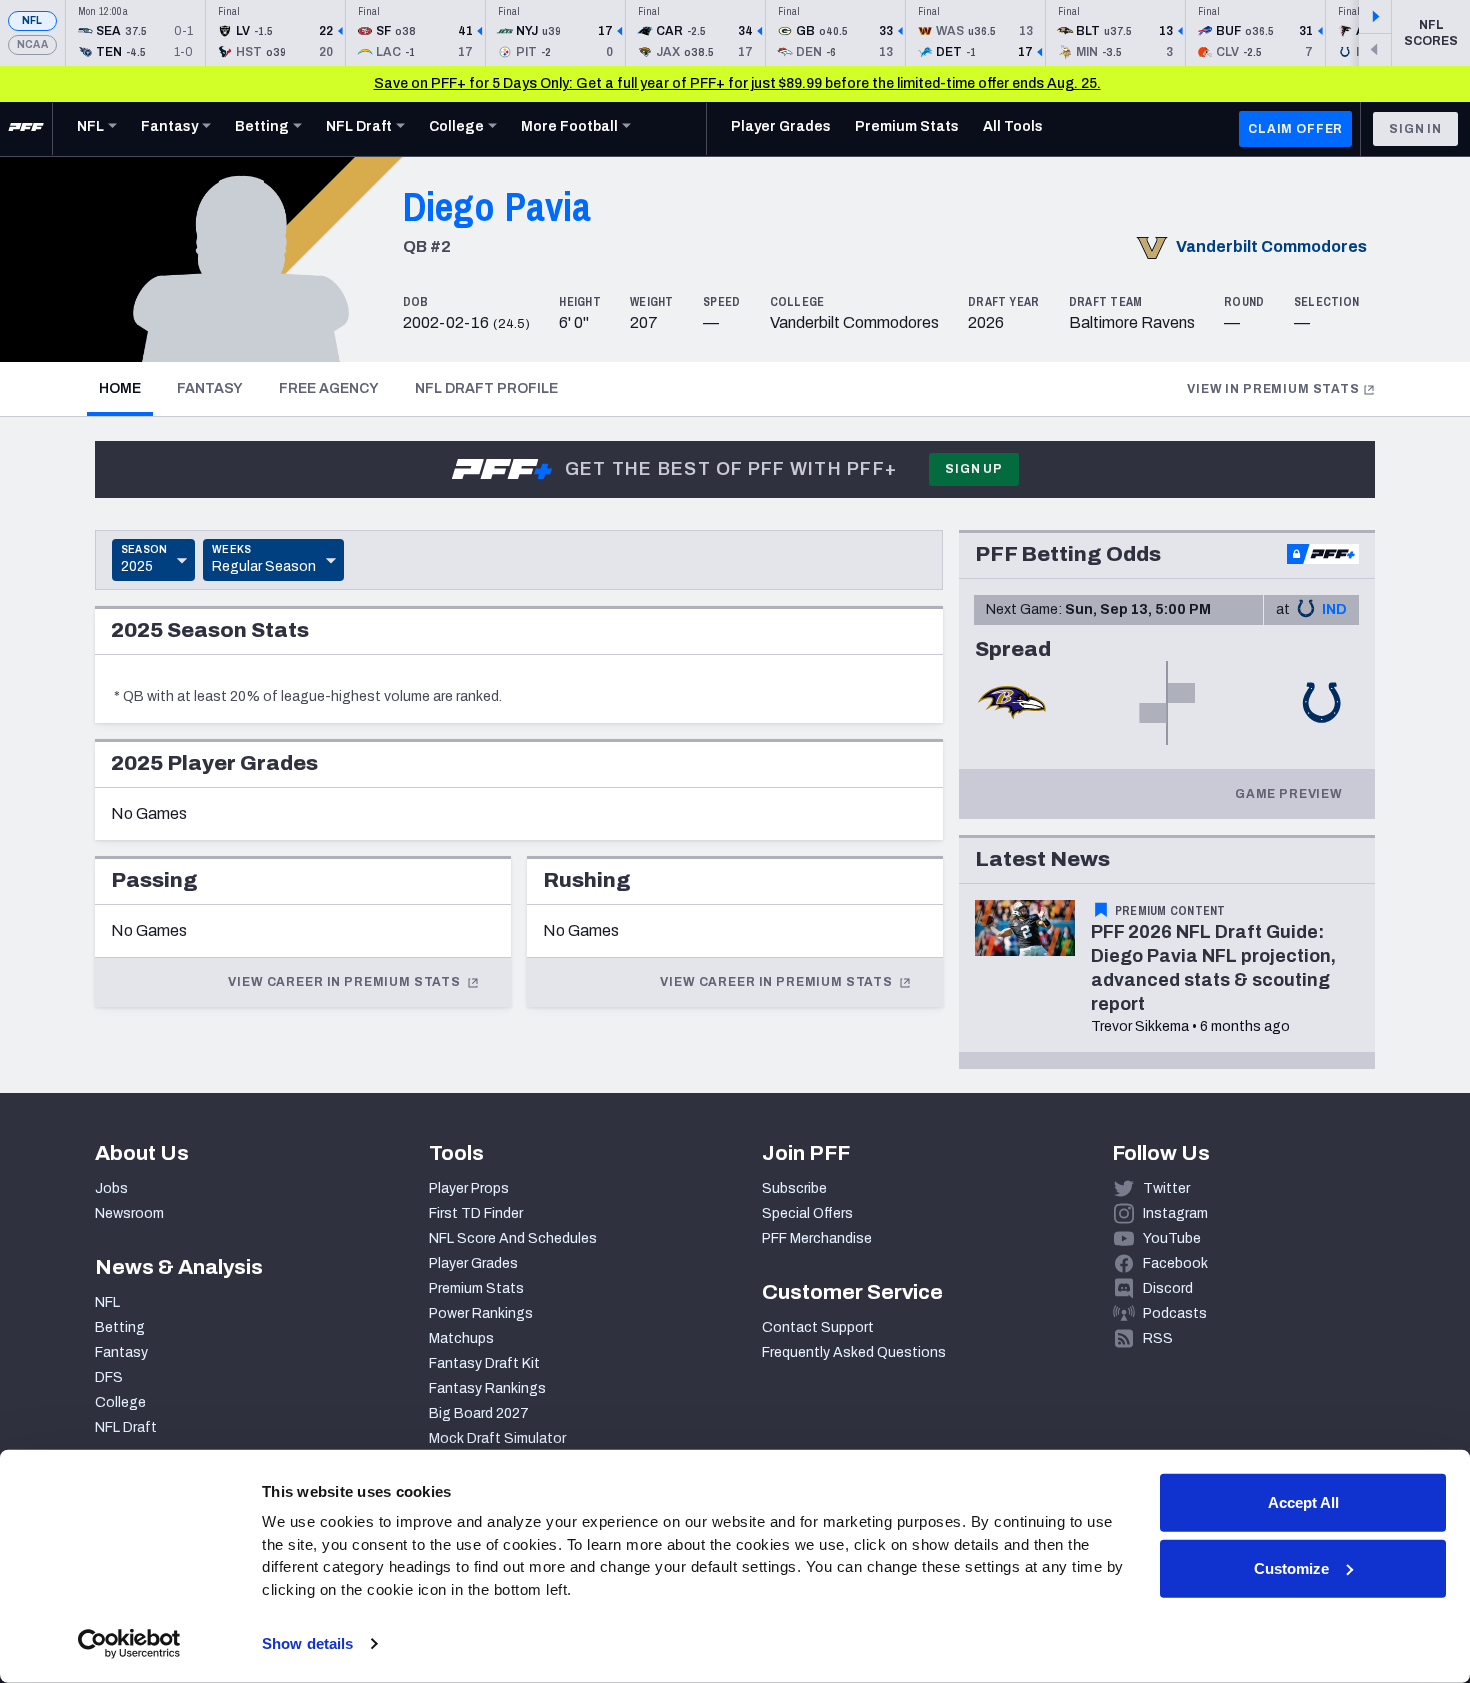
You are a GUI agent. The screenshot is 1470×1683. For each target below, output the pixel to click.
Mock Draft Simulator (497, 1438)
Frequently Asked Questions (854, 1352)
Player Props (469, 1188)
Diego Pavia (497, 206)
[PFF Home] (26, 129)
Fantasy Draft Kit (484, 1363)
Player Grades (473, 1263)
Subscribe (794, 1188)
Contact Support (818, 1327)
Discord (1168, 1288)
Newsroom (129, 1213)
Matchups (461, 1338)
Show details (307, 1643)
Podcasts (1175, 1313)
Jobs (111, 1188)
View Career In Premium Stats (345, 982)
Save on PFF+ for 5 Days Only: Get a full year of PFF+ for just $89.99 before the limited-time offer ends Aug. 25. (737, 83)
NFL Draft (126, 1427)
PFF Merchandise (817, 1238)
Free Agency (329, 388)
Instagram (1175, 1213)
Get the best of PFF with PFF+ (731, 469)
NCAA (32, 44)
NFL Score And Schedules (513, 1238)
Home (126, 388)
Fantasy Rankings (487, 1388)
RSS (1158, 1338)
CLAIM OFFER (1295, 129)
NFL (32, 20)
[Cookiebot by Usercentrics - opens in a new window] (129, 1644)
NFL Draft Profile (486, 388)
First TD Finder (476, 1213)
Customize (1291, 1567)
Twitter (1166, 1188)
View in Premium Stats (1273, 389)
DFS (109, 1377)
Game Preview (1289, 794)
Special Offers (807, 1213)
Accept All (1303, 1502)
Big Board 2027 (479, 1413)
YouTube (1172, 1238)
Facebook (1175, 1263)
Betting (120, 1327)
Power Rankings (481, 1313)
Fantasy (210, 388)
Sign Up (974, 469)
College (120, 1402)
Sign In (1415, 129)
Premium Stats (476, 1288)
